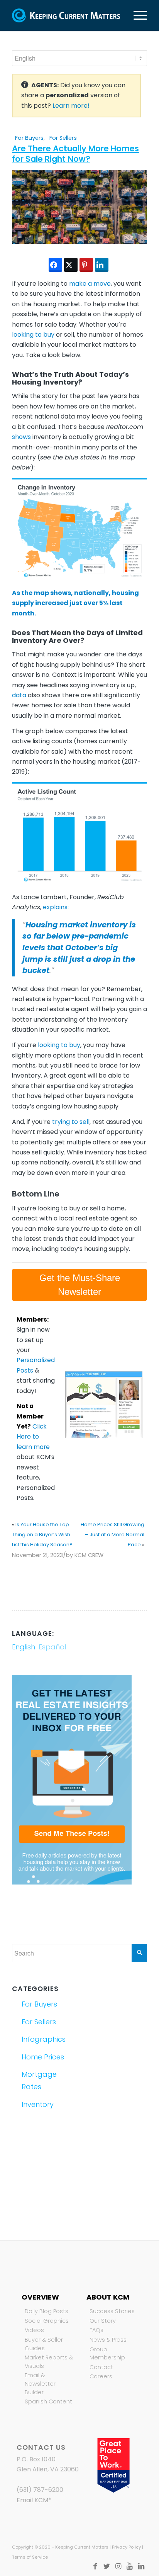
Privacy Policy (126, 2547)
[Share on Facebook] (55, 265)
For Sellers (63, 138)
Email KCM (32, 2500)
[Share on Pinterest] (86, 265)
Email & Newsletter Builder (40, 2384)
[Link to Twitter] (107, 2566)
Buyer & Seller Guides (44, 2344)
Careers (101, 2376)
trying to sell (71, 1122)
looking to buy (33, 335)
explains (55, 907)
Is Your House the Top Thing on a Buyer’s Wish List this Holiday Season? (42, 1535)
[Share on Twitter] (71, 265)
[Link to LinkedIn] (141, 2566)
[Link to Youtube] (130, 2566)
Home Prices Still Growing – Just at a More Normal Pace (112, 1535)
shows (21, 437)
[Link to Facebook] (95, 2566)
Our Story (103, 2321)
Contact (101, 2367)
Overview (40, 2297)
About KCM (108, 2297)
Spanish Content (48, 2401)
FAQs (96, 2330)
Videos (34, 2330)
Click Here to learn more (33, 1437)
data (19, 695)
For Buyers (29, 138)
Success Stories (112, 2311)
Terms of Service (30, 2557)
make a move (90, 284)
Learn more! (71, 106)
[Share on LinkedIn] (102, 265)
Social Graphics (47, 2321)
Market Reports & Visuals (49, 2362)
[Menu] (136, 15)
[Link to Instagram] (118, 2566)
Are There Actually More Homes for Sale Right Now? (75, 154)
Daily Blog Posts (47, 2311)
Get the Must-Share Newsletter (80, 1285)
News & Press (108, 2340)
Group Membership (107, 2354)
